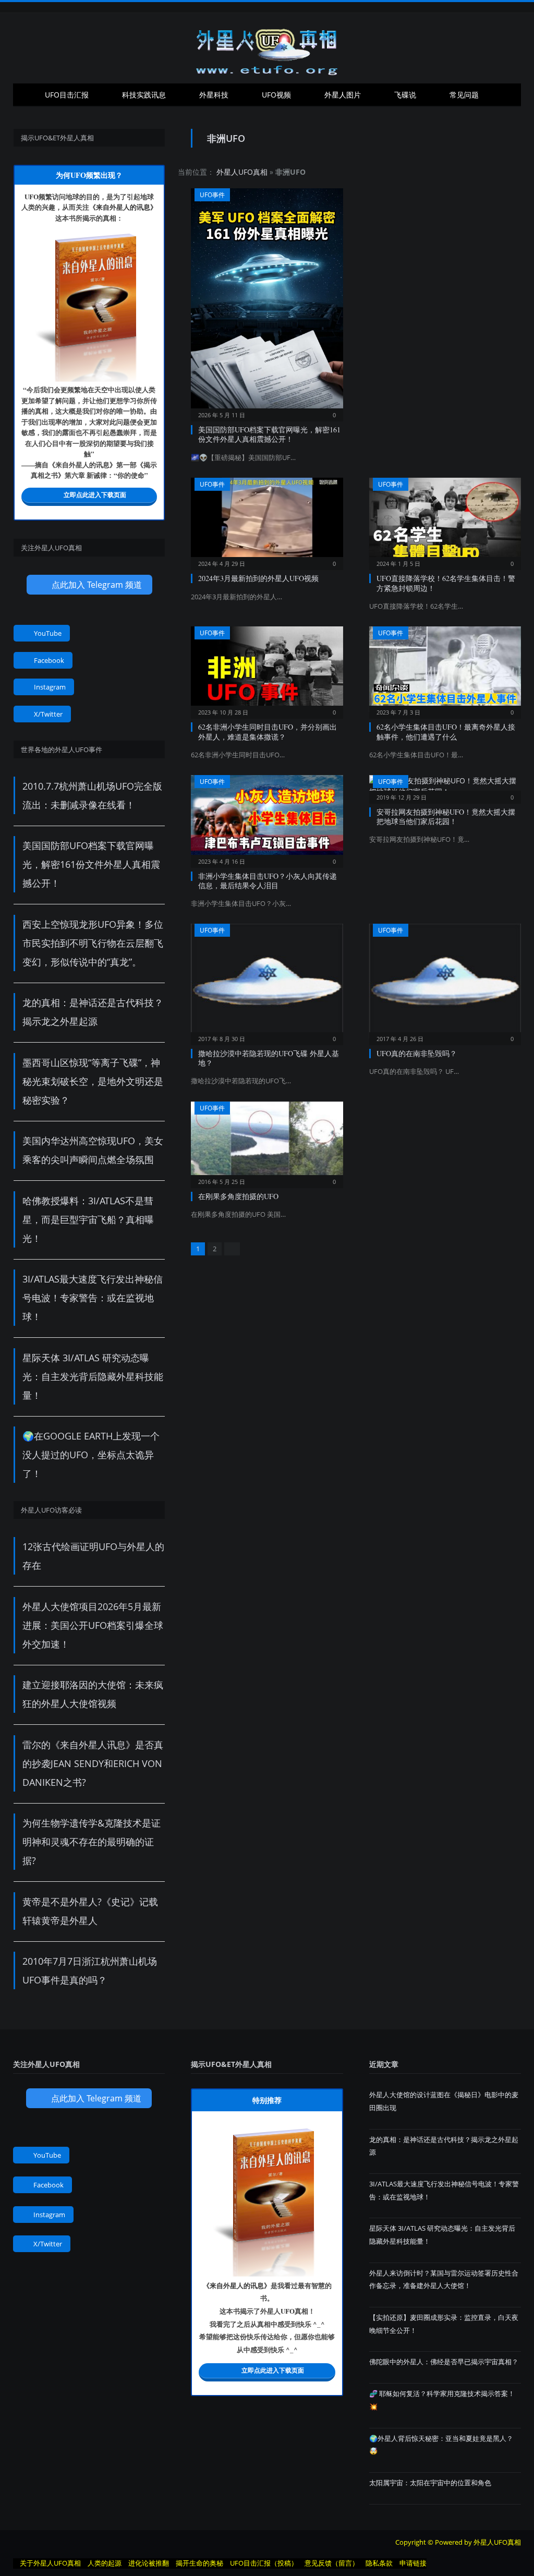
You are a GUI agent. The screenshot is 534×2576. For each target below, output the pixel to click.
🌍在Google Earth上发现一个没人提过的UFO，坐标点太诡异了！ (91, 1455)
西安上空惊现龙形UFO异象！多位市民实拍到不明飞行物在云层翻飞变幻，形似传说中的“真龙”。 (93, 943)
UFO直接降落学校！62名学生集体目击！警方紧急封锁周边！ (446, 583)
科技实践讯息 (144, 95)
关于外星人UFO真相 (50, 2563)
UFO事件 (212, 195)
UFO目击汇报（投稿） (264, 2563)
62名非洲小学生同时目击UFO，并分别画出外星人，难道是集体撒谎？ (268, 731)
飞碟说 (405, 95)
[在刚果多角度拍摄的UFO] (267, 1142)
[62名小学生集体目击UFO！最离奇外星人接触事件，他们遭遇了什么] (445, 669)
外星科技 (214, 95)
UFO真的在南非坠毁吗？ (417, 1053)
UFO (32, 196)
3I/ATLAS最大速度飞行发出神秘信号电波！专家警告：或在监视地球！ (93, 1298)
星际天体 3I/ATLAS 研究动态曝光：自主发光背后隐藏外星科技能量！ (93, 1376)
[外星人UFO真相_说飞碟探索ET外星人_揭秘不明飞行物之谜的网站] (267, 48)
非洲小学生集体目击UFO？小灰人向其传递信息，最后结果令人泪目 (268, 881)
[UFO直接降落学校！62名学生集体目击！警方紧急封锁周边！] (445, 521)
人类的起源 (105, 2563)
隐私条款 (379, 2563)
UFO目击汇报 (67, 95)
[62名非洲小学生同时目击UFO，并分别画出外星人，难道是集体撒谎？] (267, 669)
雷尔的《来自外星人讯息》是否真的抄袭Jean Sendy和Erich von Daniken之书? (93, 1763)
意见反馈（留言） (332, 2563)
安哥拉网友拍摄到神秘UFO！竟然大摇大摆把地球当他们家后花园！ (446, 817)
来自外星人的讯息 (123, 207)
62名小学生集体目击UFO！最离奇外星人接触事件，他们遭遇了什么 (446, 731)
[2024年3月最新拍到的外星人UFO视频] (267, 521)
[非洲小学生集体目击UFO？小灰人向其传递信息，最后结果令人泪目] (267, 818)
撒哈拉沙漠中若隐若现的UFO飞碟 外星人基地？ (269, 1058)
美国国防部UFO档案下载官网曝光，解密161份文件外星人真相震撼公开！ (269, 434)
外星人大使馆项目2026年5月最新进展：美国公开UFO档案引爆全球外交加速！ (93, 1625)
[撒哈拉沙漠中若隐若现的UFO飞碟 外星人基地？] (267, 981)
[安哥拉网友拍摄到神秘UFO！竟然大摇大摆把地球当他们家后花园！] (445, 786)
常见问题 (464, 95)
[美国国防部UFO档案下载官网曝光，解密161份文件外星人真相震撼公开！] (267, 301)
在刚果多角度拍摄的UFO (238, 1196)
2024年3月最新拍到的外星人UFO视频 (258, 578)
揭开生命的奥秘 (199, 2563)
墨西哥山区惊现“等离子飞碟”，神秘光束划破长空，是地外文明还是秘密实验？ (93, 1081)
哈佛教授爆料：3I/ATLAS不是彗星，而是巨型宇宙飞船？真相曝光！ (88, 1219)
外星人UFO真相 (242, 172)
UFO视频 (276, 95)
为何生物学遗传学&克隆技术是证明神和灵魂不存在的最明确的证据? (92, 1842)
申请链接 (413, 2563)
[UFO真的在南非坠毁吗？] (445, 981)
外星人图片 (343, 95)
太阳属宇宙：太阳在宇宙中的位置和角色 (430, 2483)
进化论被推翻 (149, 2563)
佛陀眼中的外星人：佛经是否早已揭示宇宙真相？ (444, 2362)
